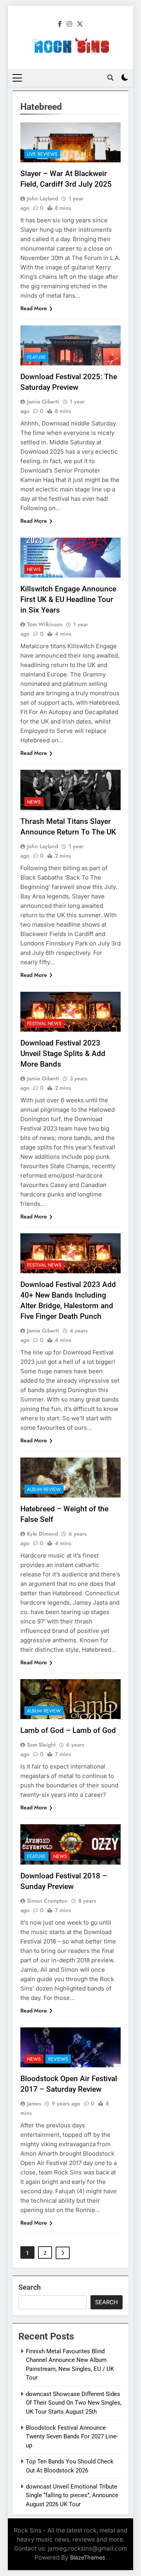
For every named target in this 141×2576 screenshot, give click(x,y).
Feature (36, 357)
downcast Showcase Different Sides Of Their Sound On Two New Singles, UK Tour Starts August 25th (74, 2403)
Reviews (58, 2059)
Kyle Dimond (42, 1534)
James (34, 2103)
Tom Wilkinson (45, 624)
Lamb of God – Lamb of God (68, 1730)
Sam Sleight (41, 1745)
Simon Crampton (47, 1901)
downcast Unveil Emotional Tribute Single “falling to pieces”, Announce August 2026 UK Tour (72, 2495)
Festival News (44, 1023)
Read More (34, 308)
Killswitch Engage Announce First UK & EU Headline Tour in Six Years (68, 599)
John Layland (42, 198)
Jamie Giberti (43, 402)
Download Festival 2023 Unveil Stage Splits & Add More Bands (63, 1053)
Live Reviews (42, 154)
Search (30, 2287)
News (34, 569)
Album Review (44, 1489)
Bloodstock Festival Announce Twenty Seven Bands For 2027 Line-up (72, 2437)
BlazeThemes (88, 2557)
